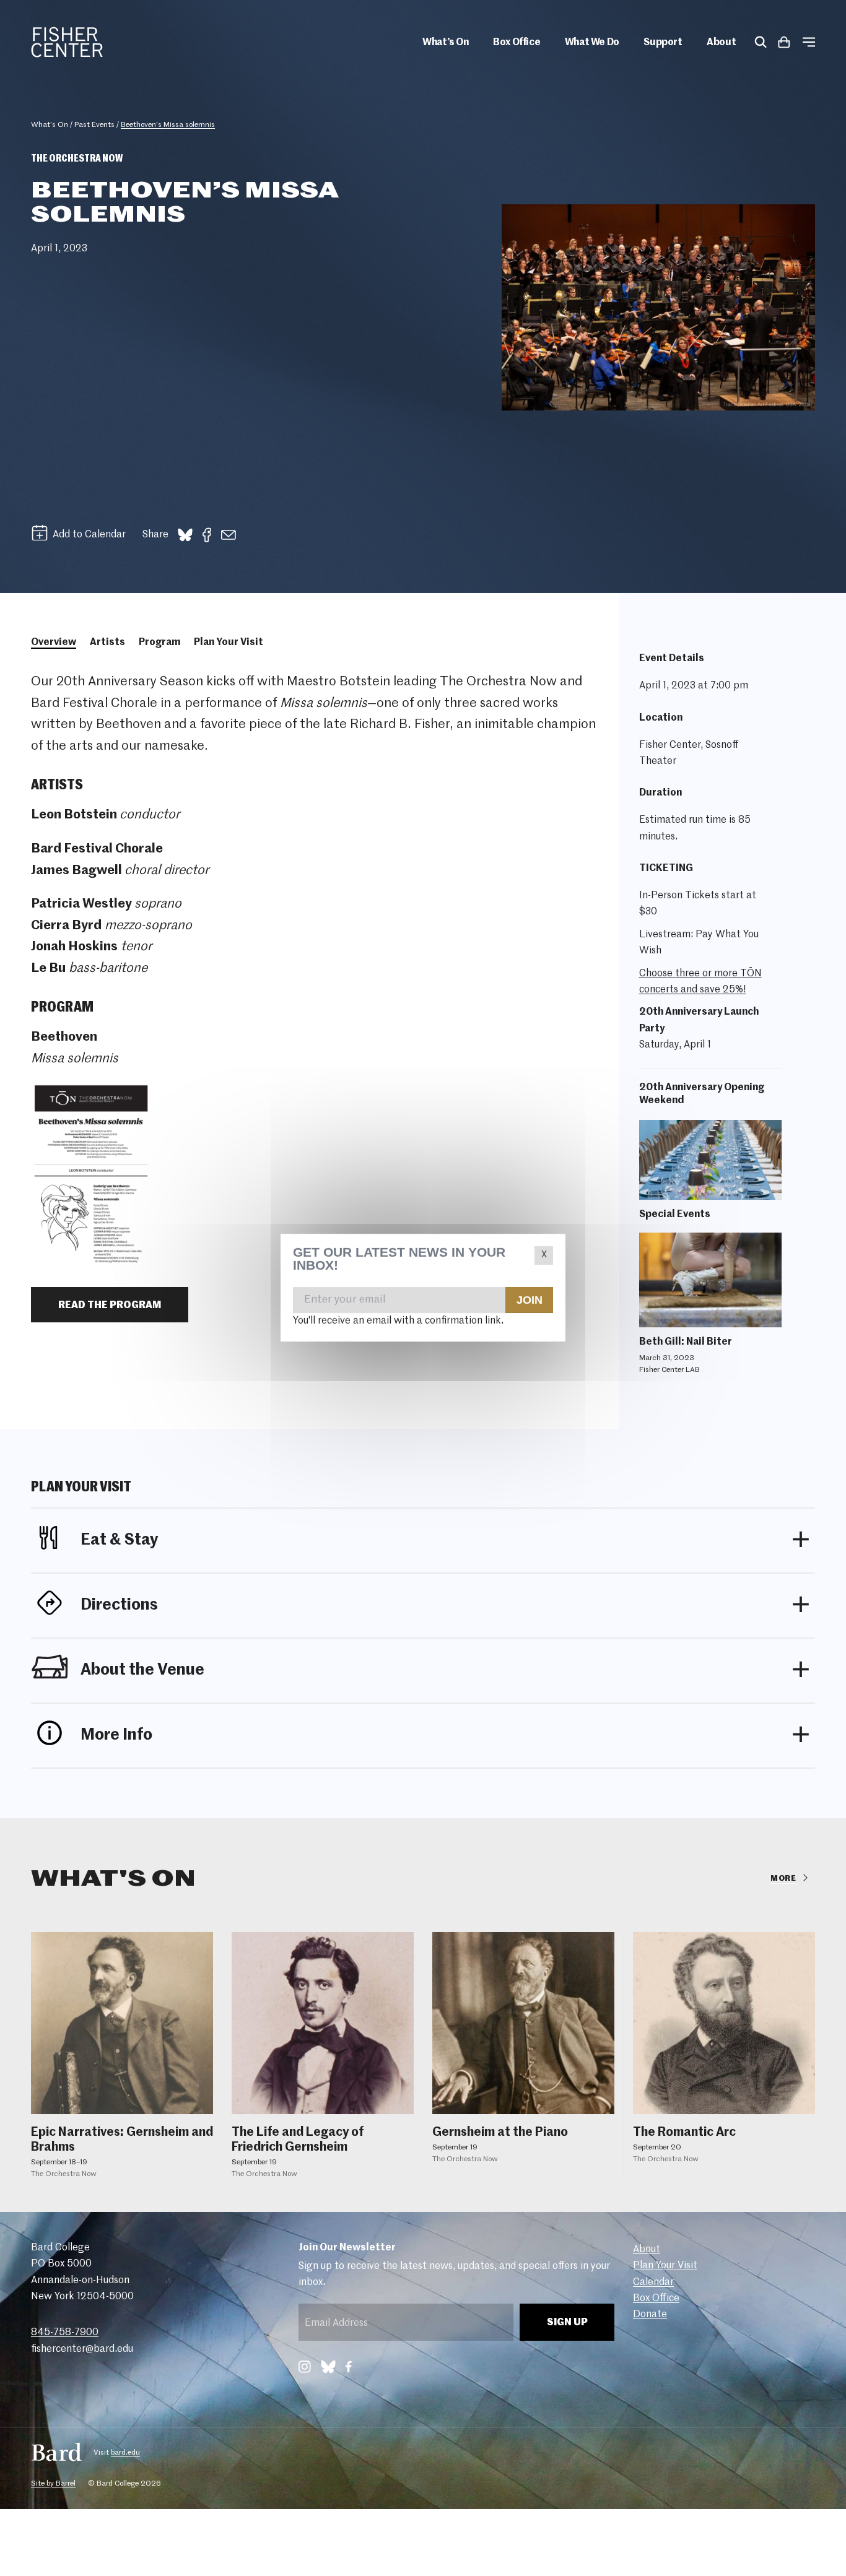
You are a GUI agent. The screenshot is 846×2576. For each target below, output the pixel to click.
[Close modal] (544, 1255)
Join (529, 1300)
